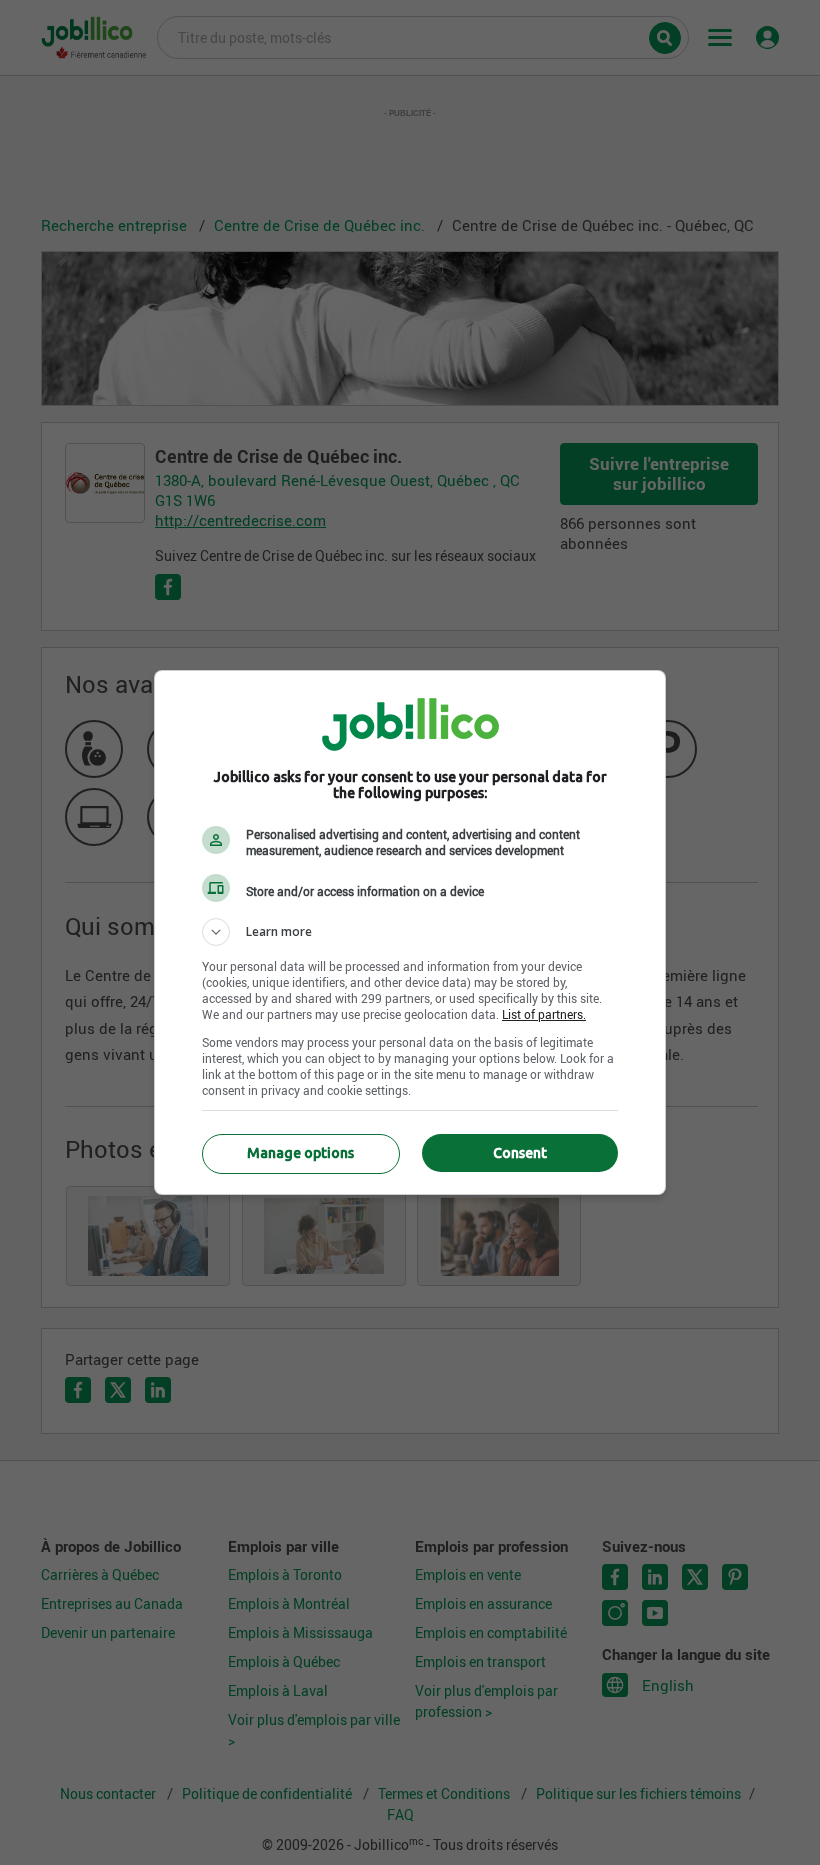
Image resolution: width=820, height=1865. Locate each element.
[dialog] (410, 932)
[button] (410, 932)
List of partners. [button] (544, 1014)
